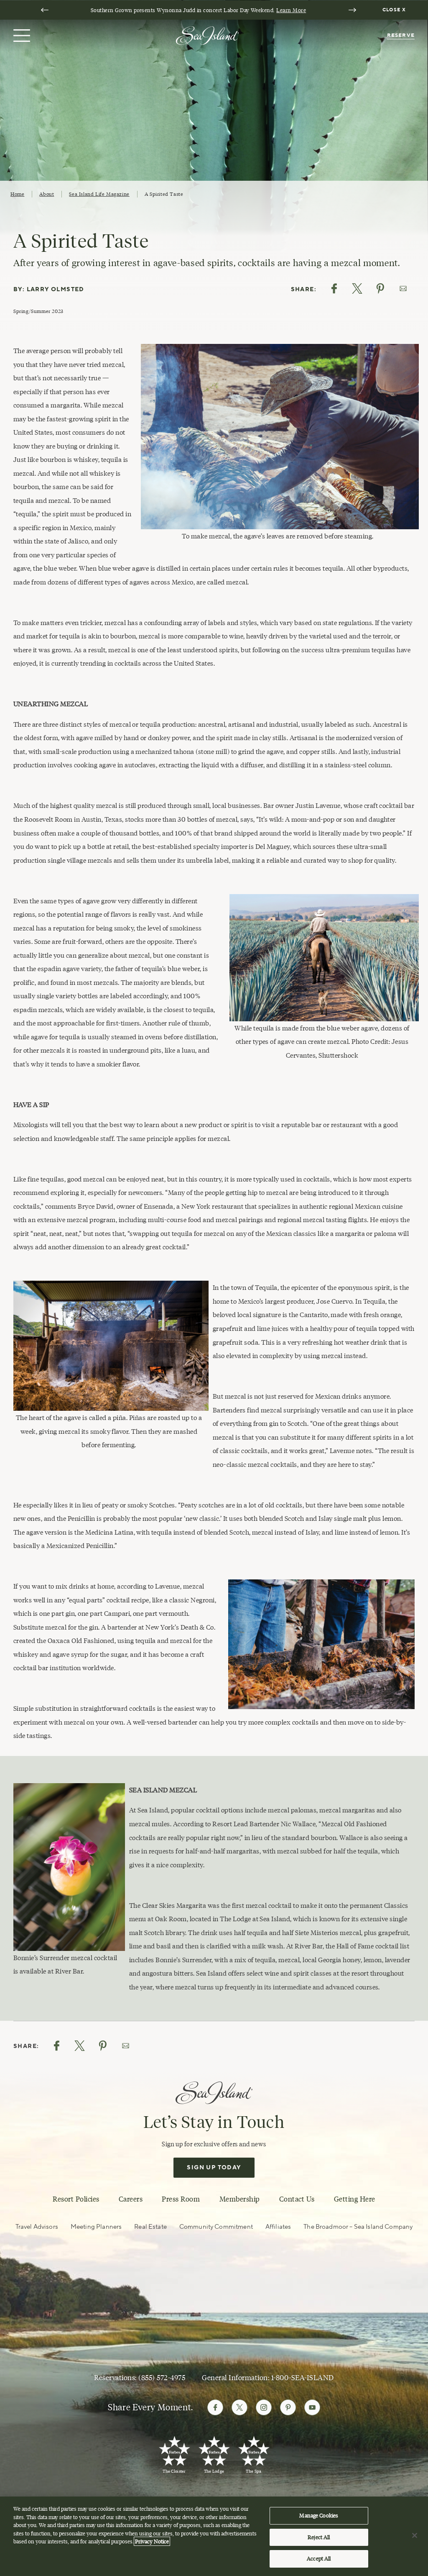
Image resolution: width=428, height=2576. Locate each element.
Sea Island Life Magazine (99, 194)
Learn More (291, 10)
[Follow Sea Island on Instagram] (264, 2407)
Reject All (319, 2537)
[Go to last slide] (45, 10)
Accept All (319, 2558)
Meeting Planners (96, 2227)
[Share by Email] (403, 288)
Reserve (401, 35)
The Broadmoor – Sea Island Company (358, 2227)
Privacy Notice (152, 2541)
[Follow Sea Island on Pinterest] (288, 2407)
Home (17, 194)
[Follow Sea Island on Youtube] (312, 2407)
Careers (131, 2199)
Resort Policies (76, 2199)
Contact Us (297, 2199)
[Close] (415, 2535)
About (47, 194)
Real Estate (150, 2227)
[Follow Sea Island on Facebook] (215, 2407)
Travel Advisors (37, 2227)
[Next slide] (352, 10)
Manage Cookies (319, 2515)
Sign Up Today (214, 2168)
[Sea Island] (207, 35)
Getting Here (355, 2199)
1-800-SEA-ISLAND (303, 2378)
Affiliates (278, 2227)
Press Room (181, 2199)
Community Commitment (216, 2227)
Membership (240, 2199)
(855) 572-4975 (162, 2378)
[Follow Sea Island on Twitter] (239, 2407)
